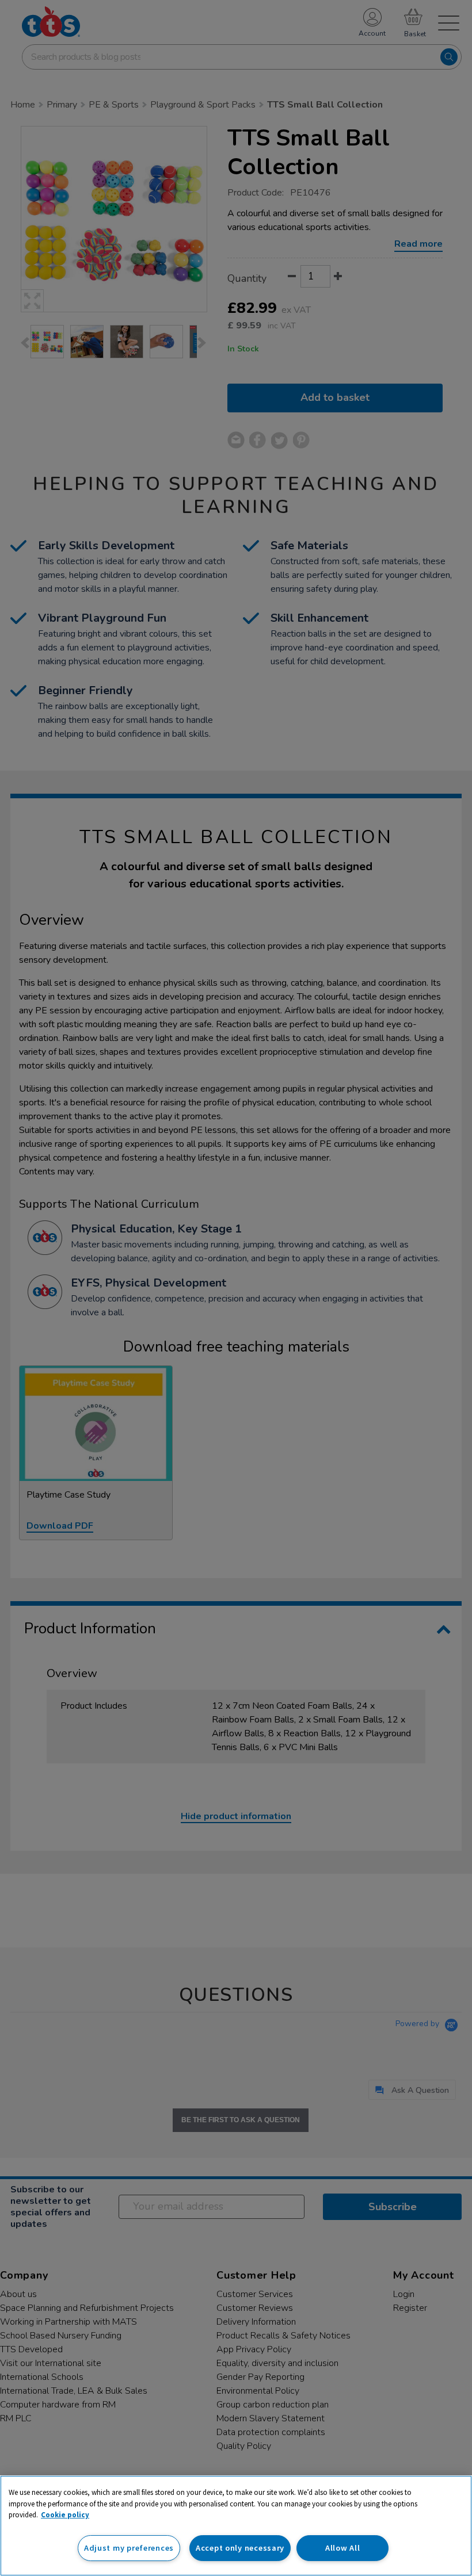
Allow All (342, 2548)
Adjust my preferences (129, 2548)
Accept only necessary (240, 2548)
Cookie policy (65, 2515)
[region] (236, 2526)
